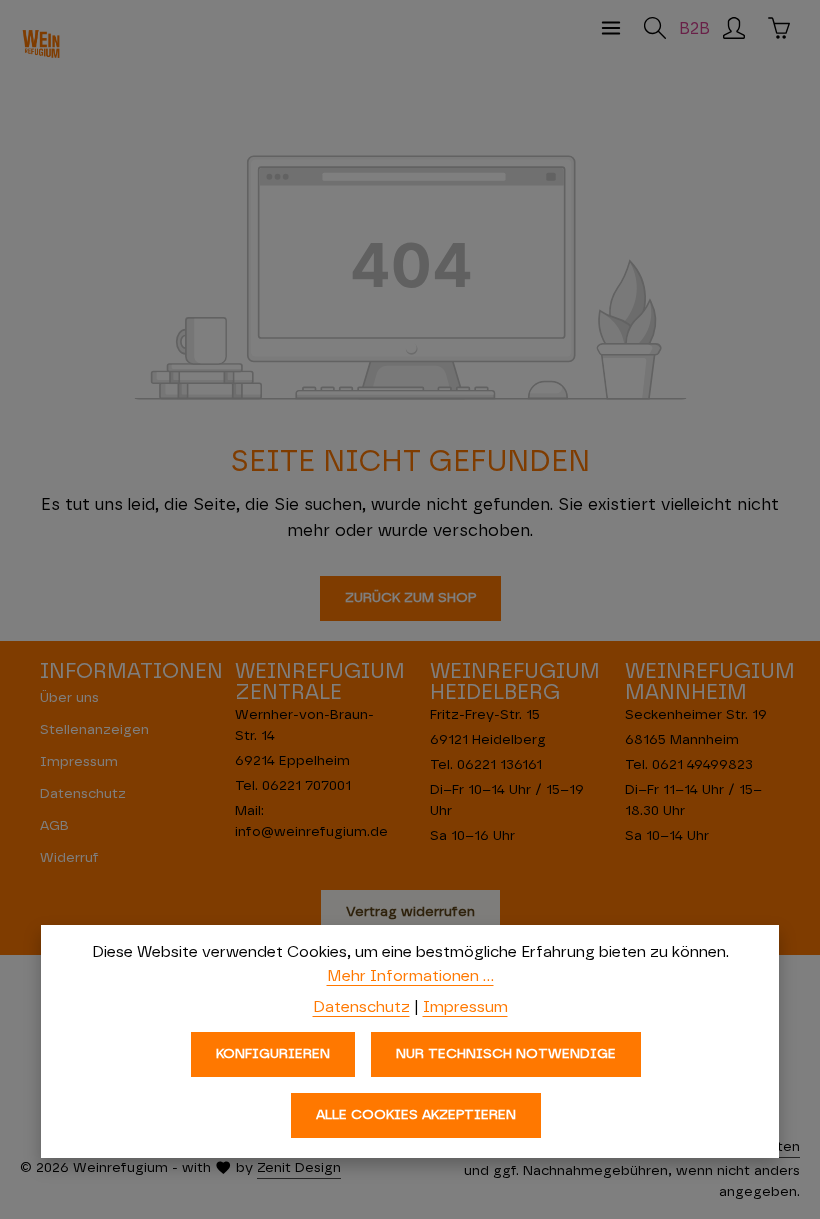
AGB (54, 826)
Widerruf (69, 858)
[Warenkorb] (779, 28)
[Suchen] (655, 28)
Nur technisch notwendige (506, 1054)
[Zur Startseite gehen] (41, 44)
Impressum (79, 762)
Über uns (69, 698)
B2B (694, 30)
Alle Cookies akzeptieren (416, 1115)
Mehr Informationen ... (410, 976)
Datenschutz (83, 794)
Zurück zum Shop (410, 598)
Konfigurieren (273, 1054)
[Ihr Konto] (734, 28)
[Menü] (611, 28)
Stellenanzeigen (94, 730)
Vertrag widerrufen (410, 912)
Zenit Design (299, 1168)
